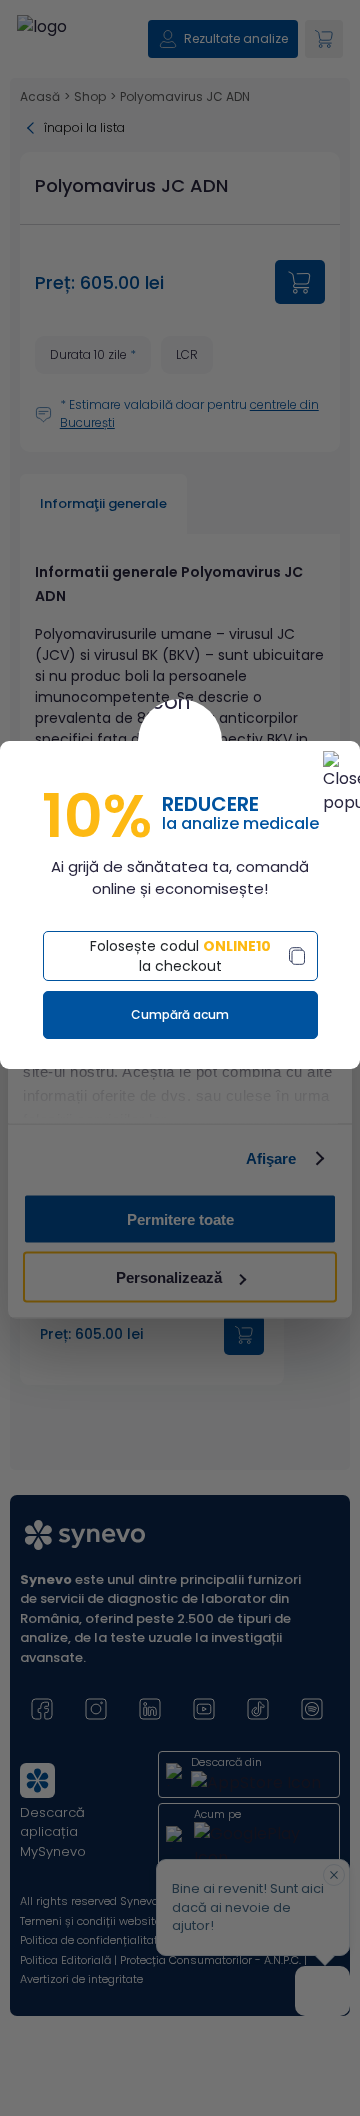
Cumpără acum (180, 1014)
